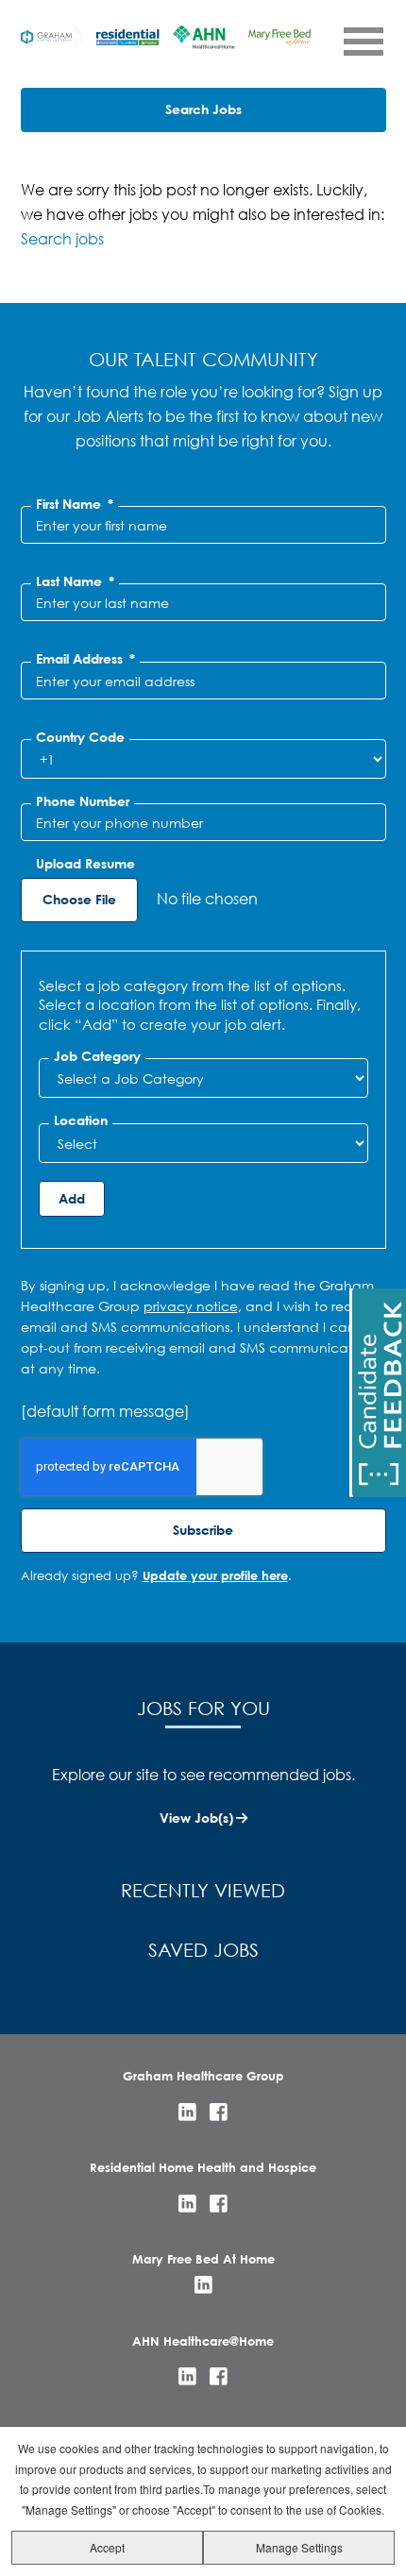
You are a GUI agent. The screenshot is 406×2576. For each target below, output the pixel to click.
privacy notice (191, 1306)
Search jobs (62, 238)
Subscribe (203, 1530)
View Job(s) (196, 1818)
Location (81, 1120)
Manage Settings (299, 2547)
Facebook (219, 2112)
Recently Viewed (203, 1890)
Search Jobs (203, 109)
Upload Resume (85, 864)
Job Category (97, 1056)
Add (72, 1198)
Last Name (75, 581)
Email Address (85, 659)
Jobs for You (203, 1708)
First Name (75, 504)
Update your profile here (215, 1575)
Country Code (80, 737)
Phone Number (83, 801)
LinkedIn (187, 2112)
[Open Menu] (363, 41)
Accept (107, 2547)
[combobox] (203, 1078)
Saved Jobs (203, 1950)
